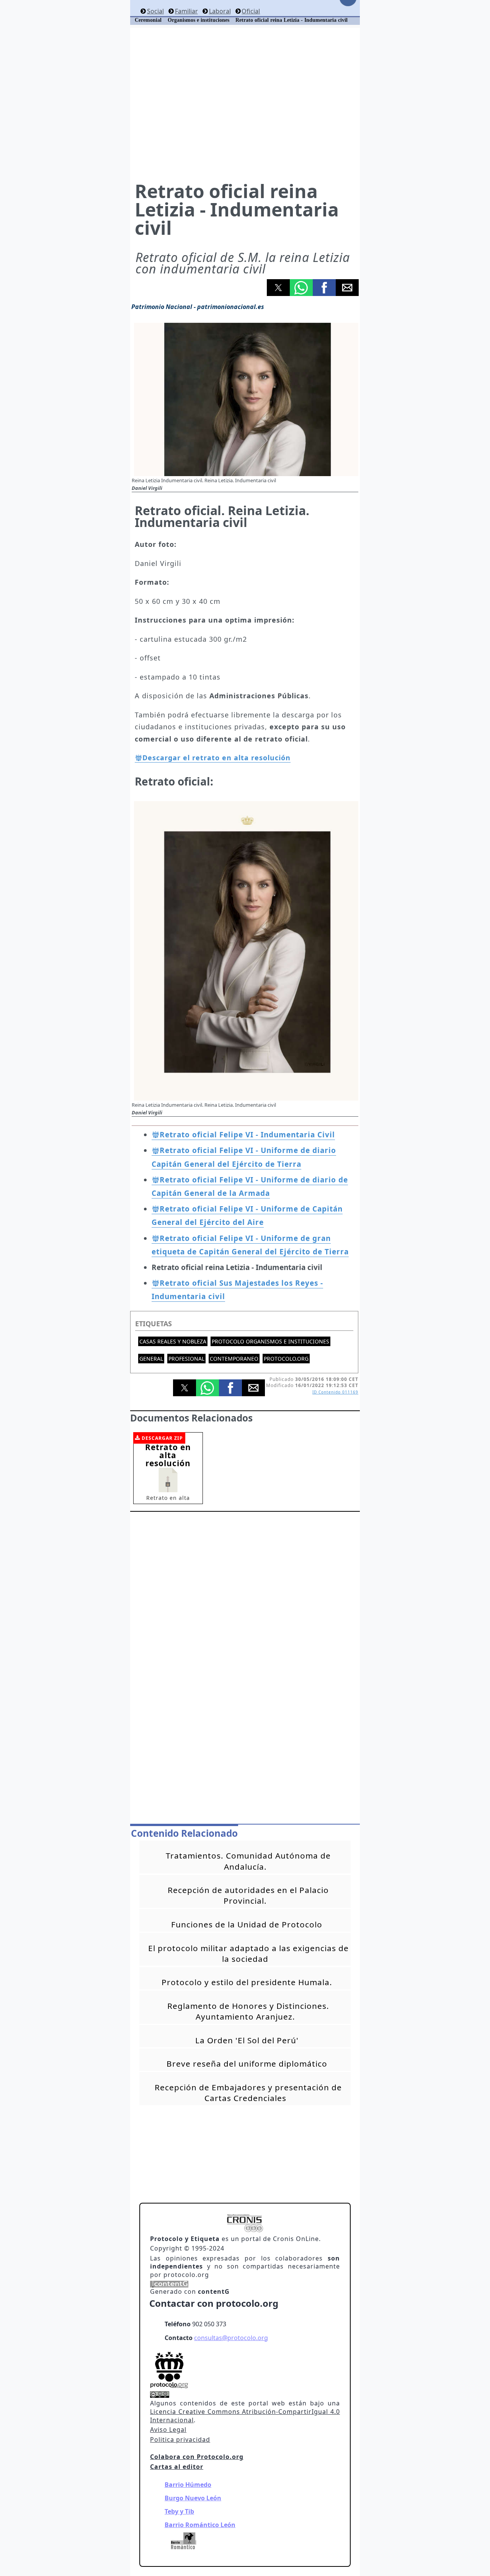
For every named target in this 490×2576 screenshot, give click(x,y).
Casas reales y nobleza (173, 1341)
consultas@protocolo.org (231, 2338)
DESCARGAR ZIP (162, 1438)
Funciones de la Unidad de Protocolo (247, 1924)
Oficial (251, 11)
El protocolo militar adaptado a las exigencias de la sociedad (248, 1953)
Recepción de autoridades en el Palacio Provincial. (248, 1895)
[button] (278, 288)
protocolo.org (286, 1359)
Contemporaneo (234, 1359)
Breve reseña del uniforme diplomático (247, 2064)
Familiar (186, 11)
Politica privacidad (180, 2439)
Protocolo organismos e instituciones (270, 1341)
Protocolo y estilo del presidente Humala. (247, 1982)
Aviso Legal (168, 2430)
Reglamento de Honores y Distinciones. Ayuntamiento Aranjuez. (248, 2011)
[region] (245, 104)
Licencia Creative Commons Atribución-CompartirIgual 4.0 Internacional (245, 2416)
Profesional (186, 1359)
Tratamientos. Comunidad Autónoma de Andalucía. (248, 1861)
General (151, 1359)
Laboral (220, 11)
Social (155, 11)
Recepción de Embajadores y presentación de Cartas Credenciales (248, 2093)
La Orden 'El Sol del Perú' (247, 2040)
